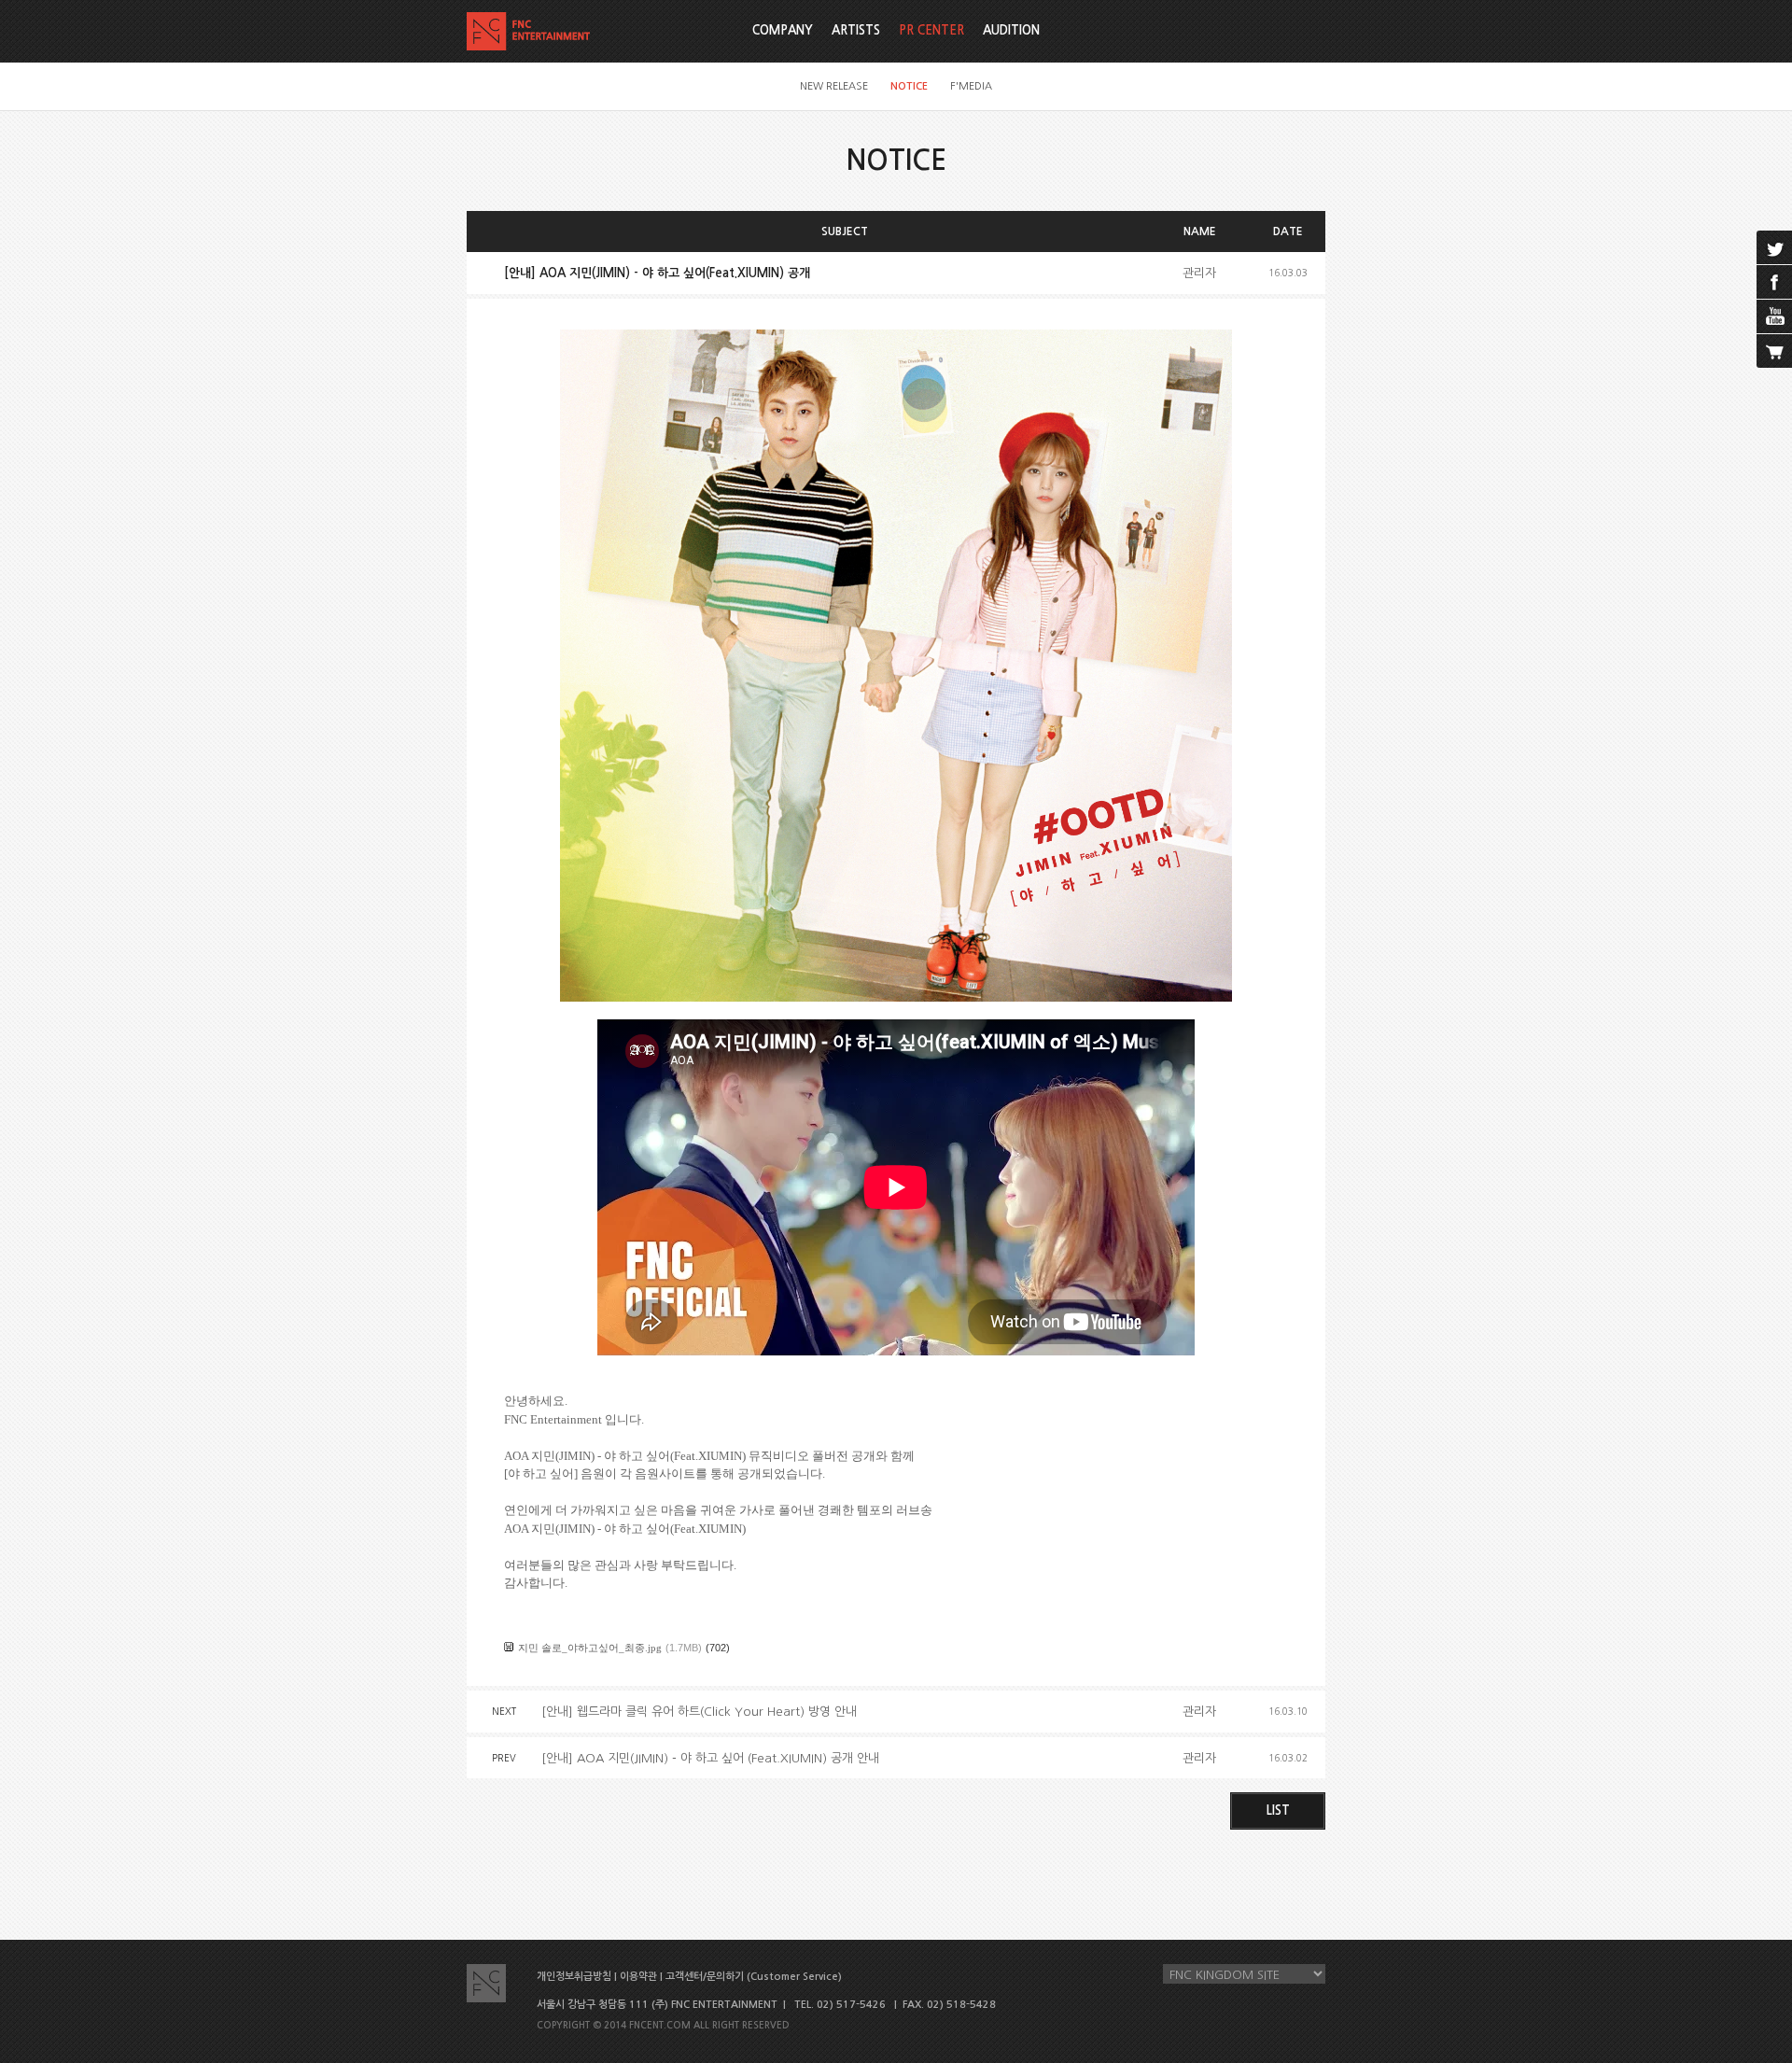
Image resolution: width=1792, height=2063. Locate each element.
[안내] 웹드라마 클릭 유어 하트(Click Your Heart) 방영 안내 (699, 1712)
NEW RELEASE (834, 86)
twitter (1774, 247)
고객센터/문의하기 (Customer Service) (754, 1977)
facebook (1774, 282)
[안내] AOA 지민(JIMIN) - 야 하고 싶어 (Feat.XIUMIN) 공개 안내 (710, 1758)
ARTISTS (856, 30)
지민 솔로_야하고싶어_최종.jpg (590, 1648)
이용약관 (638, 1977)
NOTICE (909, 86)
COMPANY (783, 30)
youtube (1774, 316)
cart (1774, 351)
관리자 (1199, 273)
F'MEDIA (971, 86)
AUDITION (1011, 30)
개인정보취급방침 (574, 1977)
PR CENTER (931, 30)
